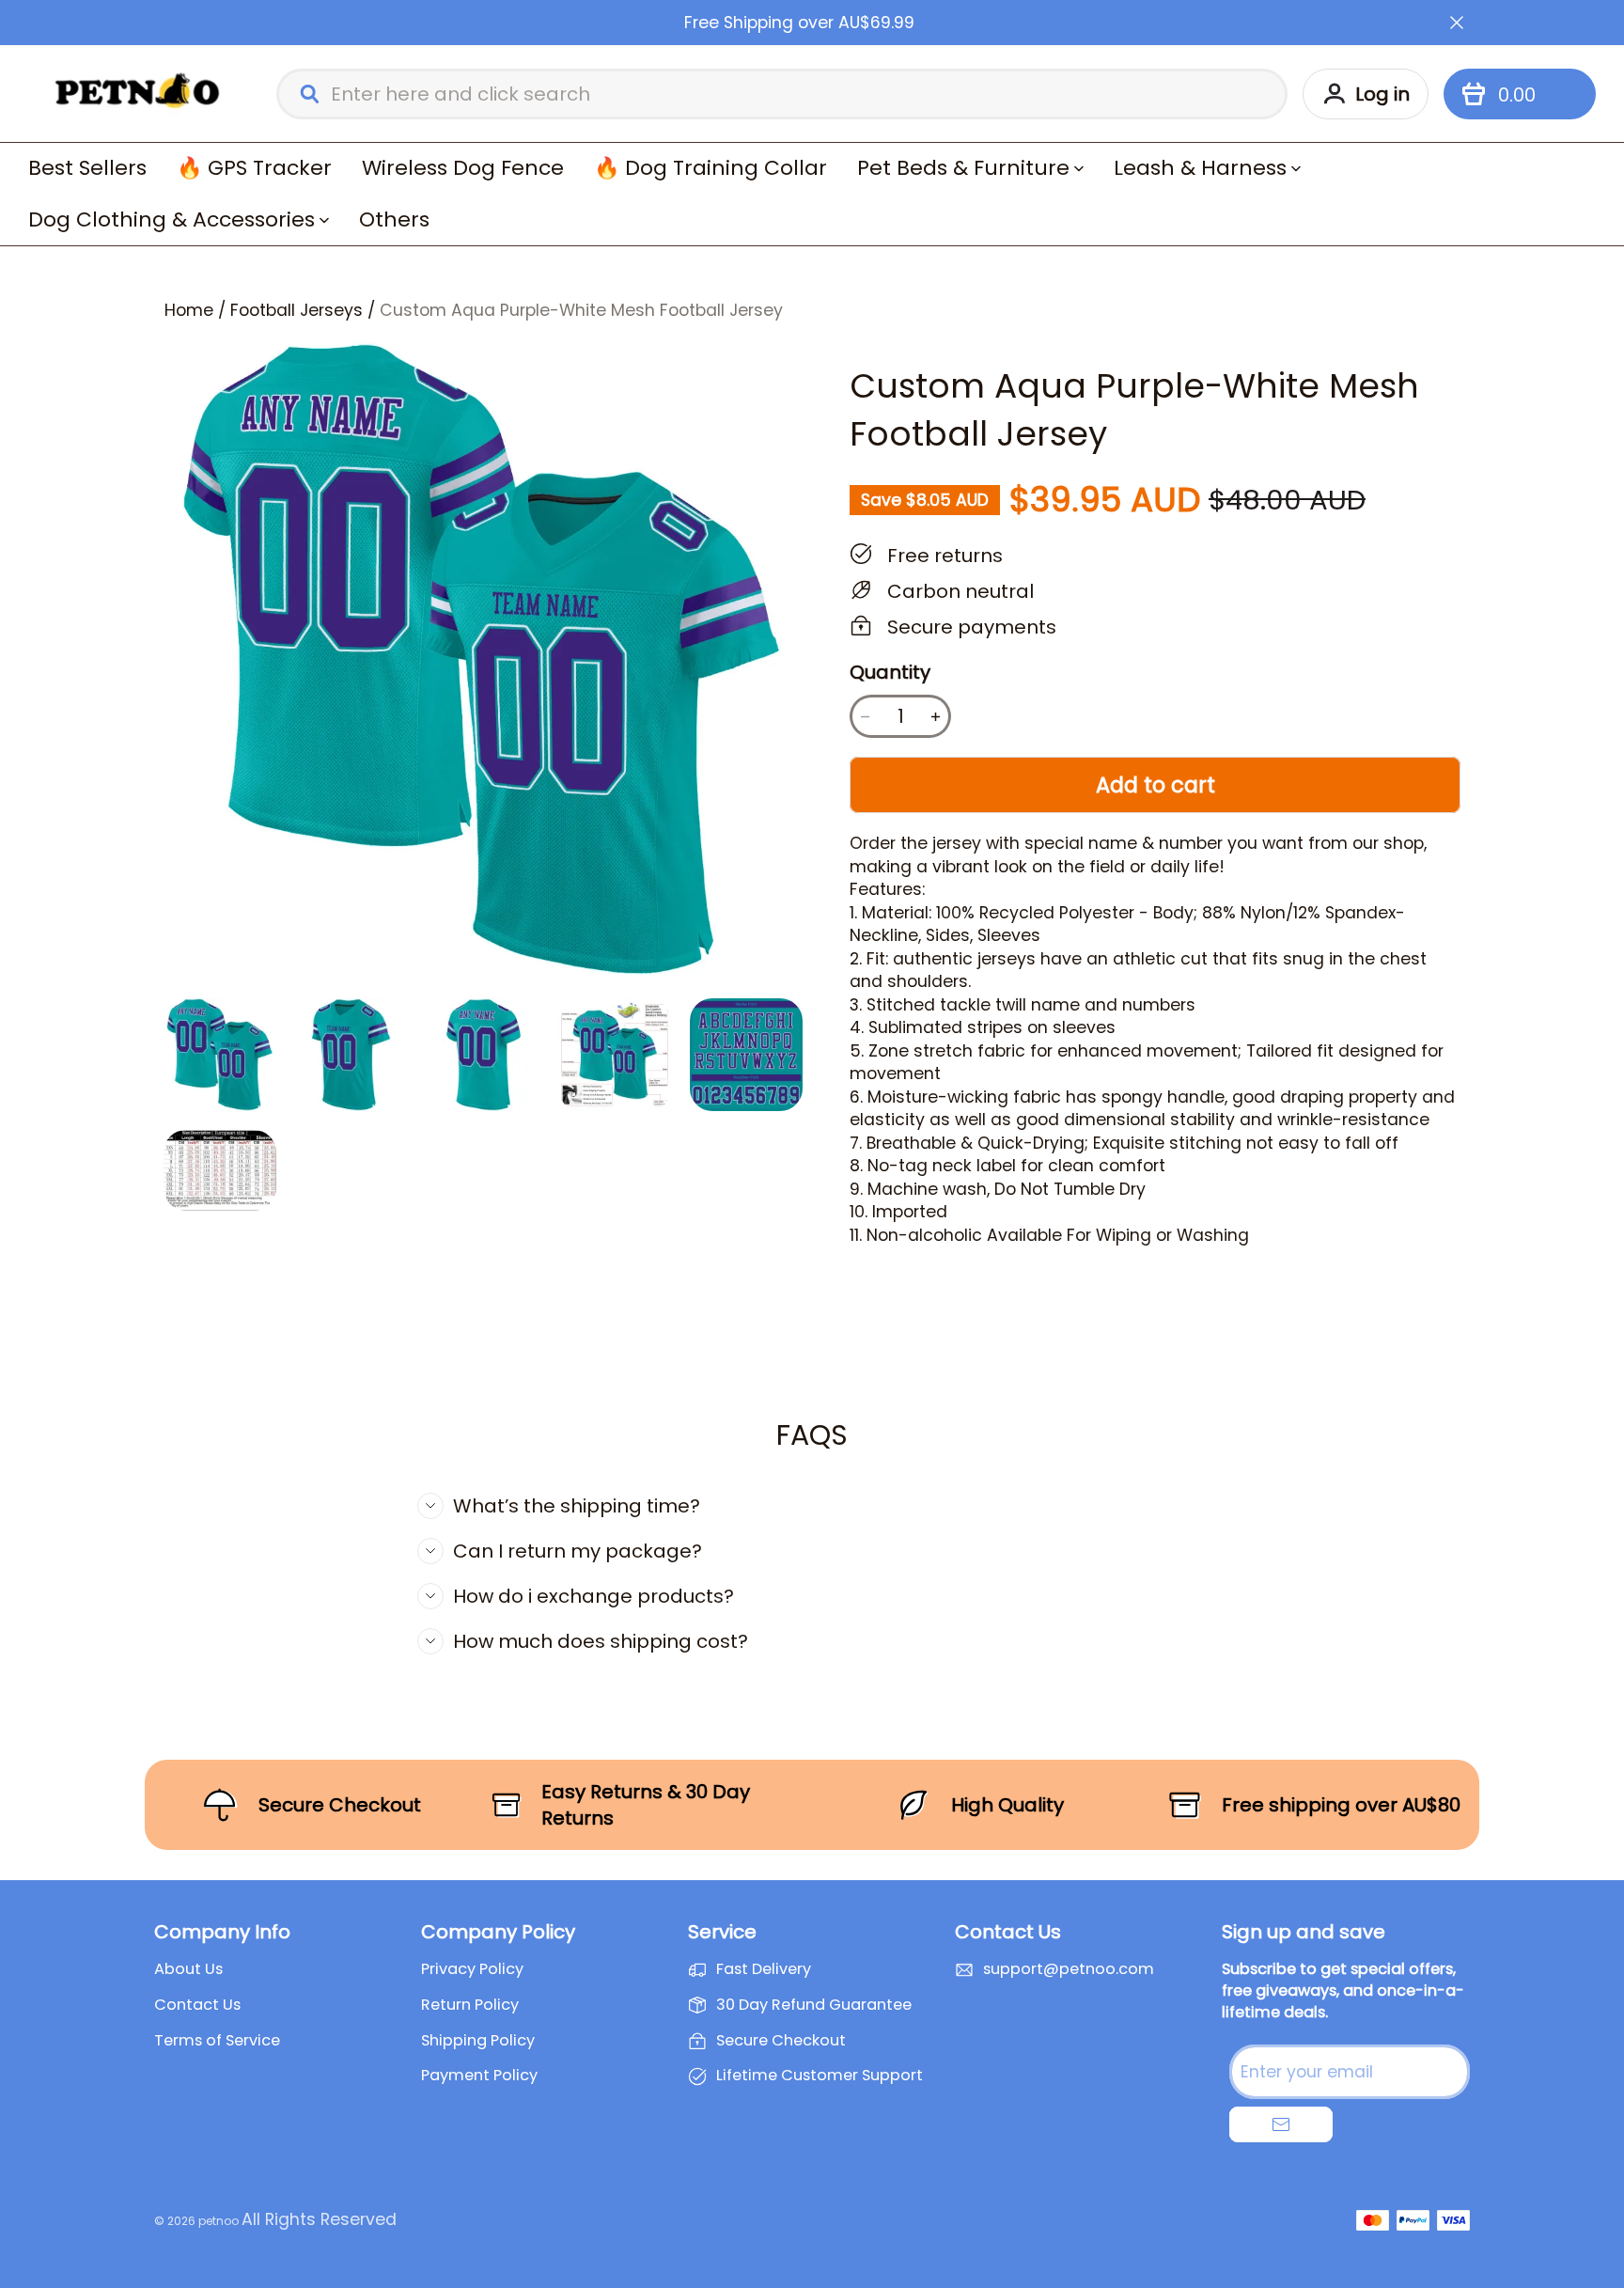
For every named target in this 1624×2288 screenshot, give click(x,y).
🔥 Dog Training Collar (710, 168)
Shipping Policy (478, 2041)
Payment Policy (479, 2076)
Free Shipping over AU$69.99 (799, 23)
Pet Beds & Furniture (963, 168)
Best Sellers (87, 168)
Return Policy (470, 2005)
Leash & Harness (1200, 168)
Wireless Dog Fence (463, 168)
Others (394, 219)
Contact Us (197, 2005)
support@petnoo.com (1069, 1969)
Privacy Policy (472, 1969)
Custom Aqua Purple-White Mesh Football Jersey (581, 310)
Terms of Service (217, 2041)
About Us (188, 1969)
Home (189, 310)
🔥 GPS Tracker (254, 168)
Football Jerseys (297, 310)
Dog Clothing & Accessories (172, 219)
